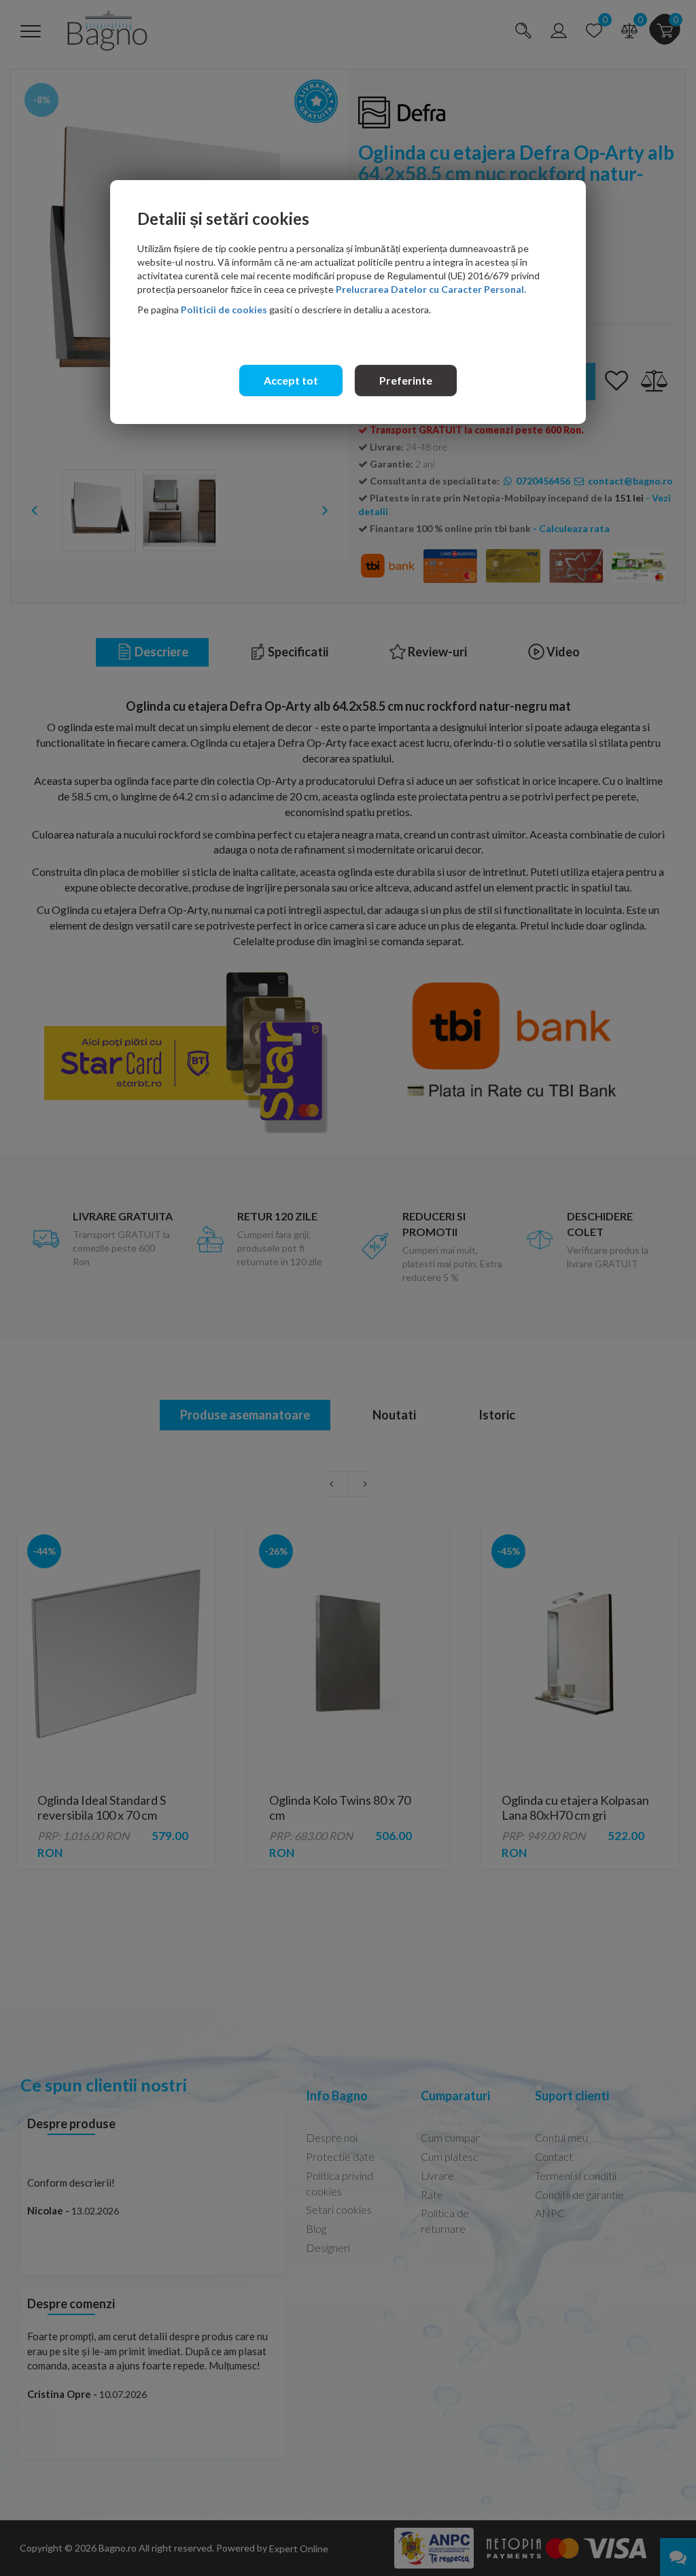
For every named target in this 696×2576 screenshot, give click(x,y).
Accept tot (291, 380)
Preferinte (406, 380)
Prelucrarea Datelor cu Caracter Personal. (431, 289)
